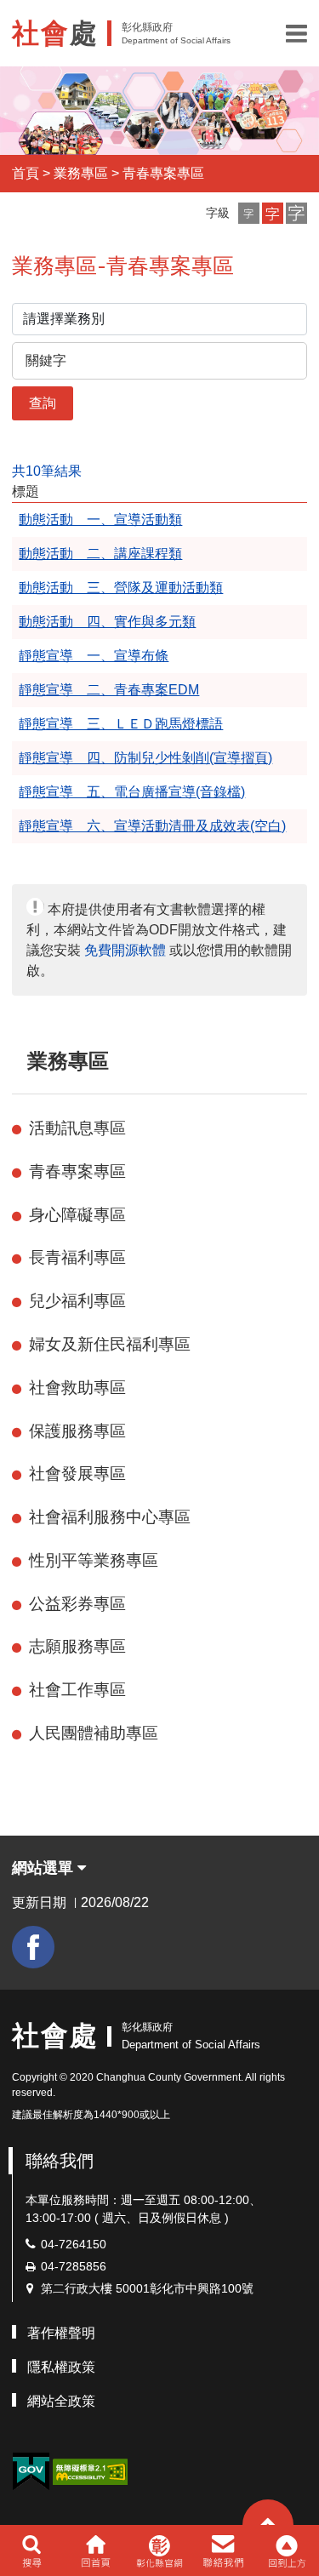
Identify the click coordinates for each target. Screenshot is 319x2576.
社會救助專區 (77, 1388)
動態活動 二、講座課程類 (100, 554)
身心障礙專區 (77, 1215)
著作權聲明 (61, 2333)
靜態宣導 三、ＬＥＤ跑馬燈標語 (121, 724)
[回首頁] (96, 2550)
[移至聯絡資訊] (223, 2550)
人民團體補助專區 (94, 1733)
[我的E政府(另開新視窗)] (31, 2472)
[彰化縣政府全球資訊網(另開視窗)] (159, 2550)
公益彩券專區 (77, 1604)
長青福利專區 (77, 1257)
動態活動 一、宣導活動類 (100, 520)
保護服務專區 (77, 1431)
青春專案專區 (163, 173)
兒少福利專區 (77, 1301)
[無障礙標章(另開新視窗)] (90, 2470)
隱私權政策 (61, 2367)
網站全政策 (61, 2401)
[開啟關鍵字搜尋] (32, 2550)
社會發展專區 (77, 1474)
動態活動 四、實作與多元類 (107, 622)
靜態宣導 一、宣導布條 (94, 656)
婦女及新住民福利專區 (110, 1344)
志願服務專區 (77, 1646)
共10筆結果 (47, 471)
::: (20, 1061)
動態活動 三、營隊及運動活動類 (121, 588)
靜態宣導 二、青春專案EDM (109, 690)
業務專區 (81, 173)
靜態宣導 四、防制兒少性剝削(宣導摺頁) (145, 758)
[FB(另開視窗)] (33, 1947)
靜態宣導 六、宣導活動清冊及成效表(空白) (152, 826)
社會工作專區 (77, 1690)
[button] (296, 33)
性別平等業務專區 (94, 1560)
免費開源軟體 (125, 950)
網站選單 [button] (45, 1868)
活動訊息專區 (77, 1128)
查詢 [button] (43, 403)
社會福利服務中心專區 (110, 1517)
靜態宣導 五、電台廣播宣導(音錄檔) (132, 792)
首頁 (26, 173)
